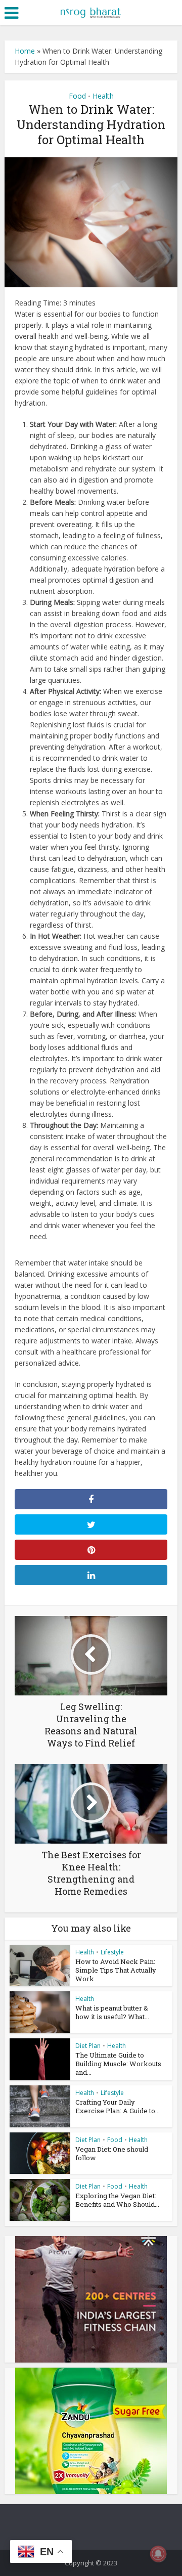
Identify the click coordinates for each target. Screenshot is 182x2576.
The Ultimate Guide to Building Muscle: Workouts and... (118, 2064)
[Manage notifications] (158, 2554)
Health (103, 96)
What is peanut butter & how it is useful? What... (112, 2012)
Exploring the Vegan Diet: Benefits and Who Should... (117, 2200)
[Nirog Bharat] (91, 12)
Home (25, 51)
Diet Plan (88, 2046)
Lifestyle (112, 1952)
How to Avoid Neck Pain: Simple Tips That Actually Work (116, 1970)
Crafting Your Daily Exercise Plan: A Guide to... (118, 2106)
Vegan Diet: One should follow (112, 2153)
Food (77, 96)
